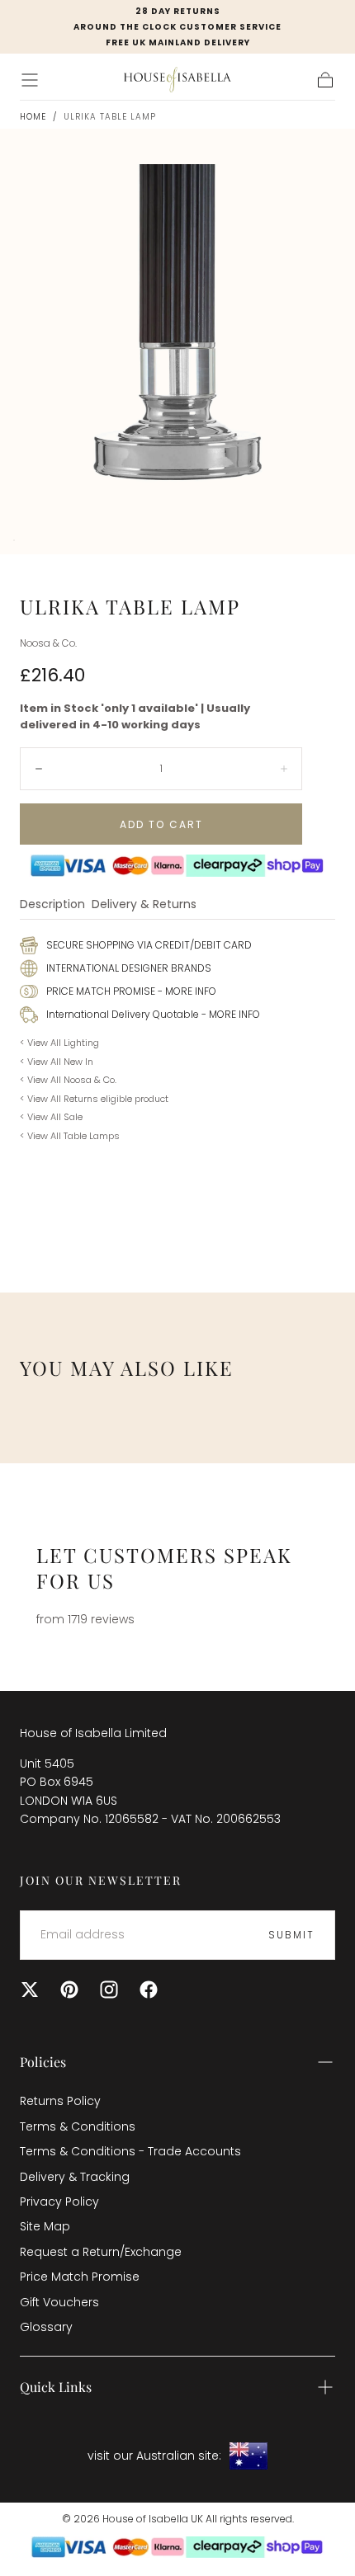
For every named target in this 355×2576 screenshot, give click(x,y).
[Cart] (325, 80)
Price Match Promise (80, 2277)
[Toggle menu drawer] (30, 80)
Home (33, 117)
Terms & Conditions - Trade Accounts (130, 2151)
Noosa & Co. (48, 643)
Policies (43, 2062)
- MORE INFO (186, 991)
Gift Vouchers (59, 2302)
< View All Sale (51, 1117)
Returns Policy (60, 2101)
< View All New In (57, 1062)
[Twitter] (30, 1990)
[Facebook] (149, 1990)
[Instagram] (109, 1990)
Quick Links (56, 2387)
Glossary (46, 2327)
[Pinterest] (69, 1990)
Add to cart (161, 824)
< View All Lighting (59, 1043)
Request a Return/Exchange (101, 2252)
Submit (291, 1935)
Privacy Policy (59, 2202)
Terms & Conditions (78, 2126)
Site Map (45, 2226)
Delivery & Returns (144, 905)
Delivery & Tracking (75, 2177)
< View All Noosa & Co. (68, 1080)
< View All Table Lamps (70, 1136)
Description (52, 905)
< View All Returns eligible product (94, 1099)
